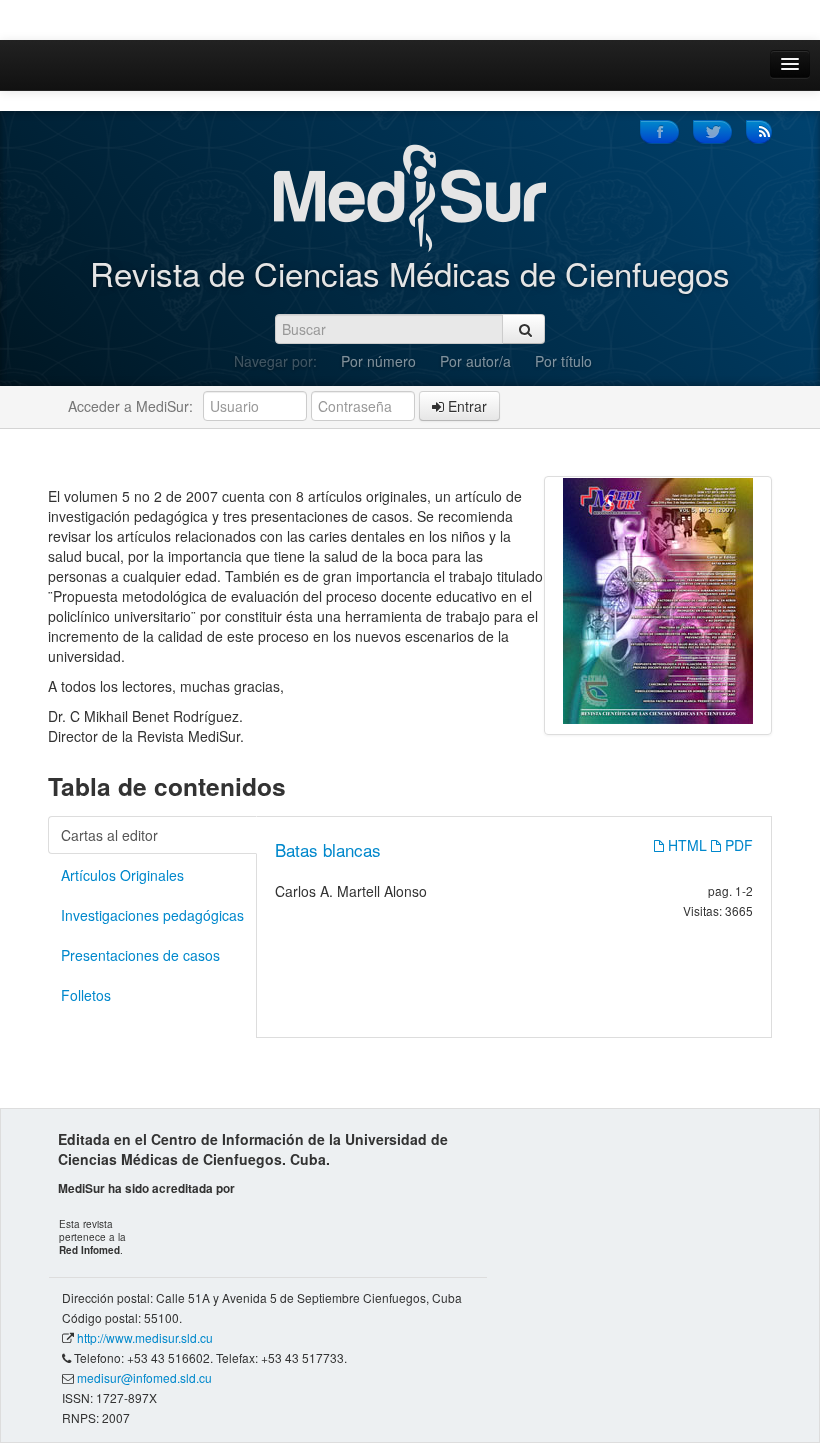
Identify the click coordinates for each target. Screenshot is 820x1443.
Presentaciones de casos (140, 955)
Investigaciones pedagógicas (152, 915)
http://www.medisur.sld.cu (145, 1337)
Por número (378, 361)
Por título (563, 361)
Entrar (465, 406)
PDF (737, 845)
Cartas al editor (109, 835)
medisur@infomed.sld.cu (144, 1377)
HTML (687, 845)
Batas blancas (328, 849)
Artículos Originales (122, 875)
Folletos (86, 995)
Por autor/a (475, 361)
